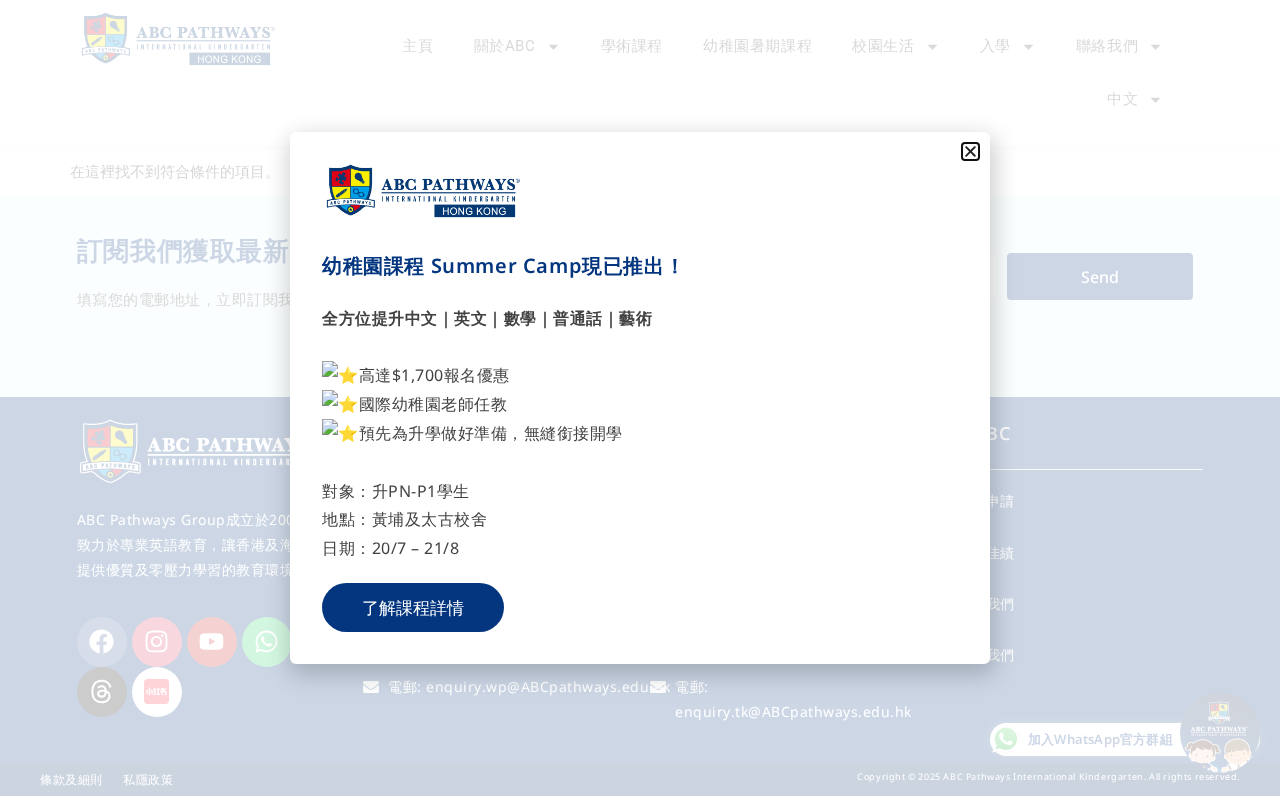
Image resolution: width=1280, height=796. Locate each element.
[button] (970, 151)
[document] (640, 398)
